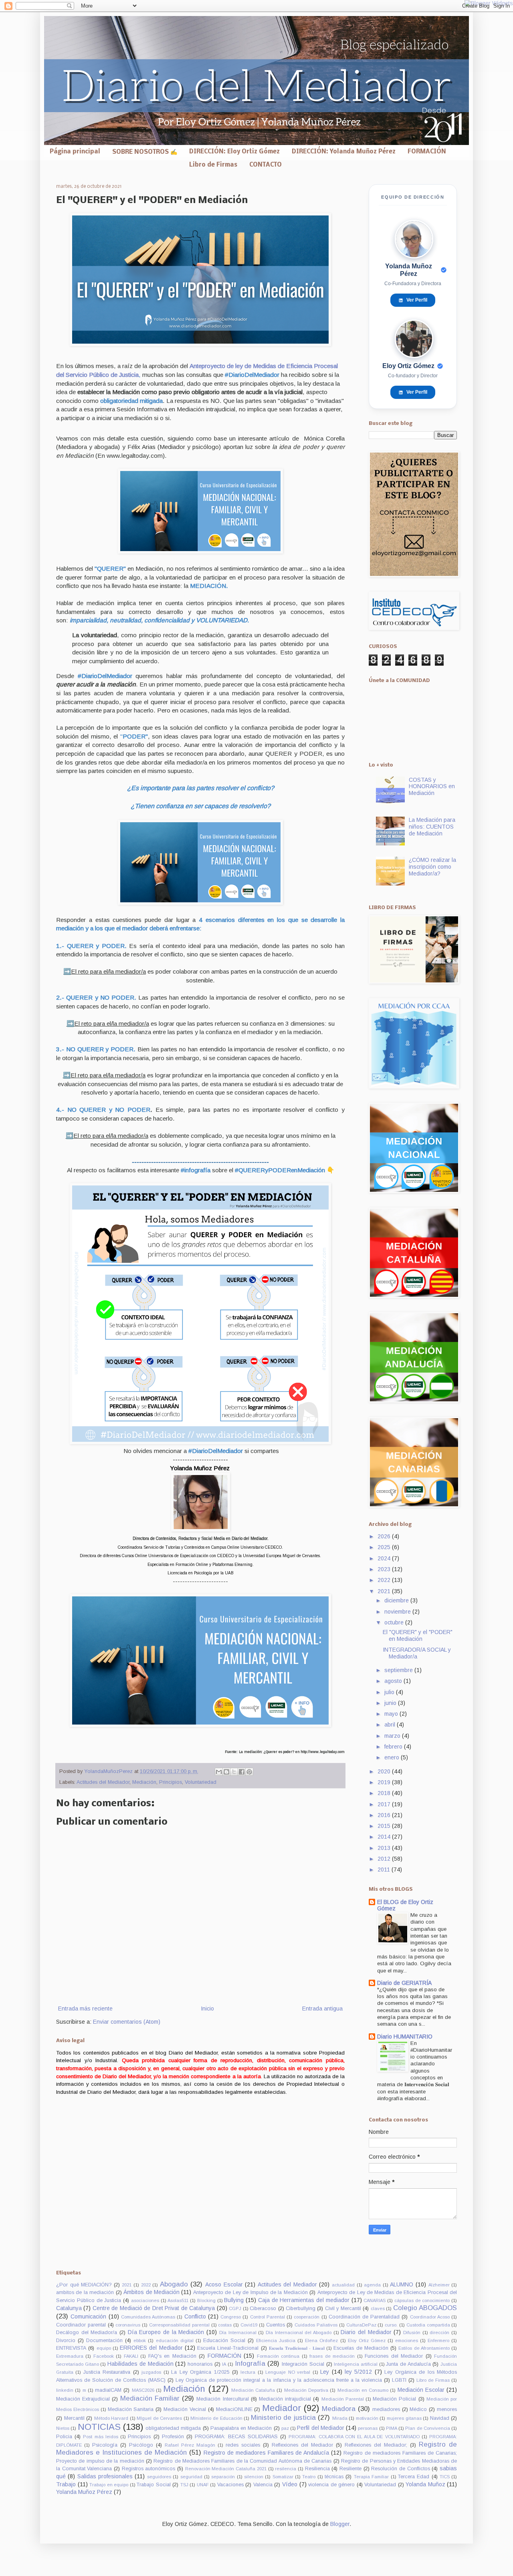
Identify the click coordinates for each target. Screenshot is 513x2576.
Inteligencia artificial (356, 2364)
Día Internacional (238, 2332)
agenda (372, 2285)
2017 (385, 1804)
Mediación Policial (394, 2399)
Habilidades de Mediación (140, 2364)
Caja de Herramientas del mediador (304, 2300)
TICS (445, 2477)
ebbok (140, 2341)
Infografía (250, 2364)
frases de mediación (332, 2356)
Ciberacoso (263, 2308)
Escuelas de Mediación (361, 2348)
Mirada (340, 2418)
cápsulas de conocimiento (422, 2300)
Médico (418, 2409)
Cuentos (276, 2325)
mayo (392, 1714)
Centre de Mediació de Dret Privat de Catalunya (154, 2308)
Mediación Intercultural (222, 2399)
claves (378, 2308)
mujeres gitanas (404, 2418)
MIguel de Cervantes (159, 2418)
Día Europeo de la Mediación (166, 2332)
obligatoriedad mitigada (173, 2428)
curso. (391, 2325)
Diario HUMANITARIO (405, 2037)
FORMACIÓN (427, 152)
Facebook (104, 2356)
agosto (394, 1681)
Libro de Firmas (213, 165)
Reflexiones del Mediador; (376, 2445)
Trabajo (66, 2484)
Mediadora (339, 2409)
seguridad (191, 2477)
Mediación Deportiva (306, 2390)
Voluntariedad (201, 1782)
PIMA (392, 2428)
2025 (385, 1547)
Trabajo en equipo (109, 2485)
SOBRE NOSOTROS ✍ (145, 152)
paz (285, 2428)
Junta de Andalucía (408, 2364)
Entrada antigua (322, 2008)
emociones (407, 2341)
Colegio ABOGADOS (425, 2308)
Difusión (412, 2332)
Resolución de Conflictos (400, 2469)
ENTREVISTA (71, 2348)
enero (393, 1757)
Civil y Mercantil (343, 2308)
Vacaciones (230, 2485)
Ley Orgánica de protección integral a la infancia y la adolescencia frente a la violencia (279, 2380)
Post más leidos (100, 2437)
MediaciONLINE (234, 2409)
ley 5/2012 (358, 2372)
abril (391, 1725)
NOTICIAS (99, 2427)
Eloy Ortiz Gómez (367, 2341)
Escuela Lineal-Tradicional (228, 2348)
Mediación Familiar (150, 2398)
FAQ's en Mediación (172, 2356)
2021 (385, 1591)
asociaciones (145, 2300)
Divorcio (66, 2341)
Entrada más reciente (85, 2008)
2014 (385, 1837)
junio (391, 1703)
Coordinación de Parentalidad (364, 2317)
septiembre (399, 1670)
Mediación (144, 1782)
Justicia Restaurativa (107, 2372)
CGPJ (235, 2308)
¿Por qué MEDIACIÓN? (84, 2285)
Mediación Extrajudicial (83, 2399)
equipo (104, 2348)
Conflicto (195, 2316)
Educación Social (224, 2341)
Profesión (173, 2437)
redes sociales (243, 2445)
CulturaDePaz (361, 2325)
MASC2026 (143, 2390)
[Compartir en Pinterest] (249, 1772)
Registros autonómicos (149, 2469)
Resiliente (350, 2469)
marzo (393, 1736)
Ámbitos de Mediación (151, 2292)
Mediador (282, 2408)
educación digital (175, 2341)
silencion (254, 2477)
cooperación (307, 2317)
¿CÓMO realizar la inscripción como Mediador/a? (432, 867)
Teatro (309, 2477)
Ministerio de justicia (283, 2418)
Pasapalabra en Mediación (241, 2428)
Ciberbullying (301, 2308)
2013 (385, 1848)
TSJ (184, 2485)
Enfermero (438, 2341)
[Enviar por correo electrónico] (219, 1772)
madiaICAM (108, 2390)
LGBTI (399, 2380)
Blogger (340, 2524)
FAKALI (131, 2356)
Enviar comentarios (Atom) (127, 2022)
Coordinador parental (81, 2325)
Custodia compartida (428, 2325)
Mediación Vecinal (185, 2409)
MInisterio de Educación (216, 2418)
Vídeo (290, 2484)
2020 (385, 1771)
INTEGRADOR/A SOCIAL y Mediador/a (417, 1653)
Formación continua (278, 2356)
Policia (64, 2437)
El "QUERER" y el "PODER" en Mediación (418, 1635)
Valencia (263, 2485)
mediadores (386, 2409)
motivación (367, 2418)
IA (224, 2364)
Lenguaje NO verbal (288, 2372)
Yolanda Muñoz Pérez (84, 2492)
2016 (385, 1815)
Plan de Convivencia (428, 2428)
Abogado (174, 2284)
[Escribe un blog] (226, 1772)
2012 (385, 1859)
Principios (171, 1782)
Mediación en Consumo (363, 2390)
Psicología (105, 2445)
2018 (385, 1793)
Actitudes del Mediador (103, 1782)
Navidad (440, 2418)
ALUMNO (402, 2284)
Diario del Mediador (366, 2332)
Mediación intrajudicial (285, 2399)
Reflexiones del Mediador (302, 2445)
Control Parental (268, 2317)
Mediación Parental (343, 2399)
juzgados (151, 2372)
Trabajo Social (154, 2485)
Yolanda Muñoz (425, 2484)
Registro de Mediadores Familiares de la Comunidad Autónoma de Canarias (242, 2461)
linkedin (65, 2390)
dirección (439, 2332)
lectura (248, 2372)
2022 (385, 1580)
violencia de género (331, 2485)
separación (223, 2477)
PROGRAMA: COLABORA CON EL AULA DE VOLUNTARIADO (354, 2437)
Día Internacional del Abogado (299, 2332)
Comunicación (88, 2316)
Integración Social (303, 2364)
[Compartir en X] (234, 1772)
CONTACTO (266, 165)
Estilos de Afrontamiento (424, 2348)
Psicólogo (141, 2445)
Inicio (207, 2008)
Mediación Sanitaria (131, 2409)
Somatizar (283, 2477)
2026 (385, 1536)
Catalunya (69, 2308)
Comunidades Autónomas (148, 2317)
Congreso (231, 2317)
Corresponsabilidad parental (179, 2325)
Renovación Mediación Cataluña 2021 (226, 2469)
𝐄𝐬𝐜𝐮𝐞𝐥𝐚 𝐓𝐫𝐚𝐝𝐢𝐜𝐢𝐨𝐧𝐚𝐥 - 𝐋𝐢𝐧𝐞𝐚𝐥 (297, 2348)
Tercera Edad (414, 2477)
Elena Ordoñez (321, 2341)
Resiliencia (317, 2469)
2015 (385, 1826)
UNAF (203, 2485)
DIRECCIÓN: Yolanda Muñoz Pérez (344, 152)
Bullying (234, 2300)
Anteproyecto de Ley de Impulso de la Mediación (250, 2292)
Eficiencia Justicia (276, 2341)
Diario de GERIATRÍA (404, 1983)
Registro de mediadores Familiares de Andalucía (267, 2453)
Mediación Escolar (421, 2390)
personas (368, 2428)
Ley (325, 2372)
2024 (385, 1558)
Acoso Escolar (224, 2284)
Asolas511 (178, 2300)
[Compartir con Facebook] (242, 1772)
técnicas (334, 2477)
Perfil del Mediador (321, 2428)
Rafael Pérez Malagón (190, 2445)
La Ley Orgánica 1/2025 (200, 2372)
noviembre (398, 1612)
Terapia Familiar (371, 2477)
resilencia (286, 2469)
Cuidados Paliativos (316, 2325)
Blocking (206, 2300)
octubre (395, 1622)
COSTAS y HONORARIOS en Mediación (432, 787)
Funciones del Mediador (394, 2356)
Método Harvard (111, 2418)
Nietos (63, 2428)
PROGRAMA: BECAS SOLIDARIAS (236, 2437)
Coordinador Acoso (430, 2317)
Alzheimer (439, 2285)
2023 (385, 1569)
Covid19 (249, 2325)
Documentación (104, 2341)
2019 (385, 1782)
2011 (385, 1870)
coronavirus (128, 2325)
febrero (394, 1747)
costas (225, 2325)
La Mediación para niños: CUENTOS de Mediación (432, 827)
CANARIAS (375, 2300)
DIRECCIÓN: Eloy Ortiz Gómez (234, 152)
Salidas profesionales (105, 2476)
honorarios (200, 2364)
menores (447, 2409)
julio (390, 1692)
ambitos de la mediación (85, 2292)
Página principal (75, 152)
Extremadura (70, 2356)
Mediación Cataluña (253, 2390)
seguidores (159, 2477)
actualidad (343, 2285)
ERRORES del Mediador (151, 2348)
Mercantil (74, 2418)
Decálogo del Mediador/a (87, 2332)
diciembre (397, 1600)
